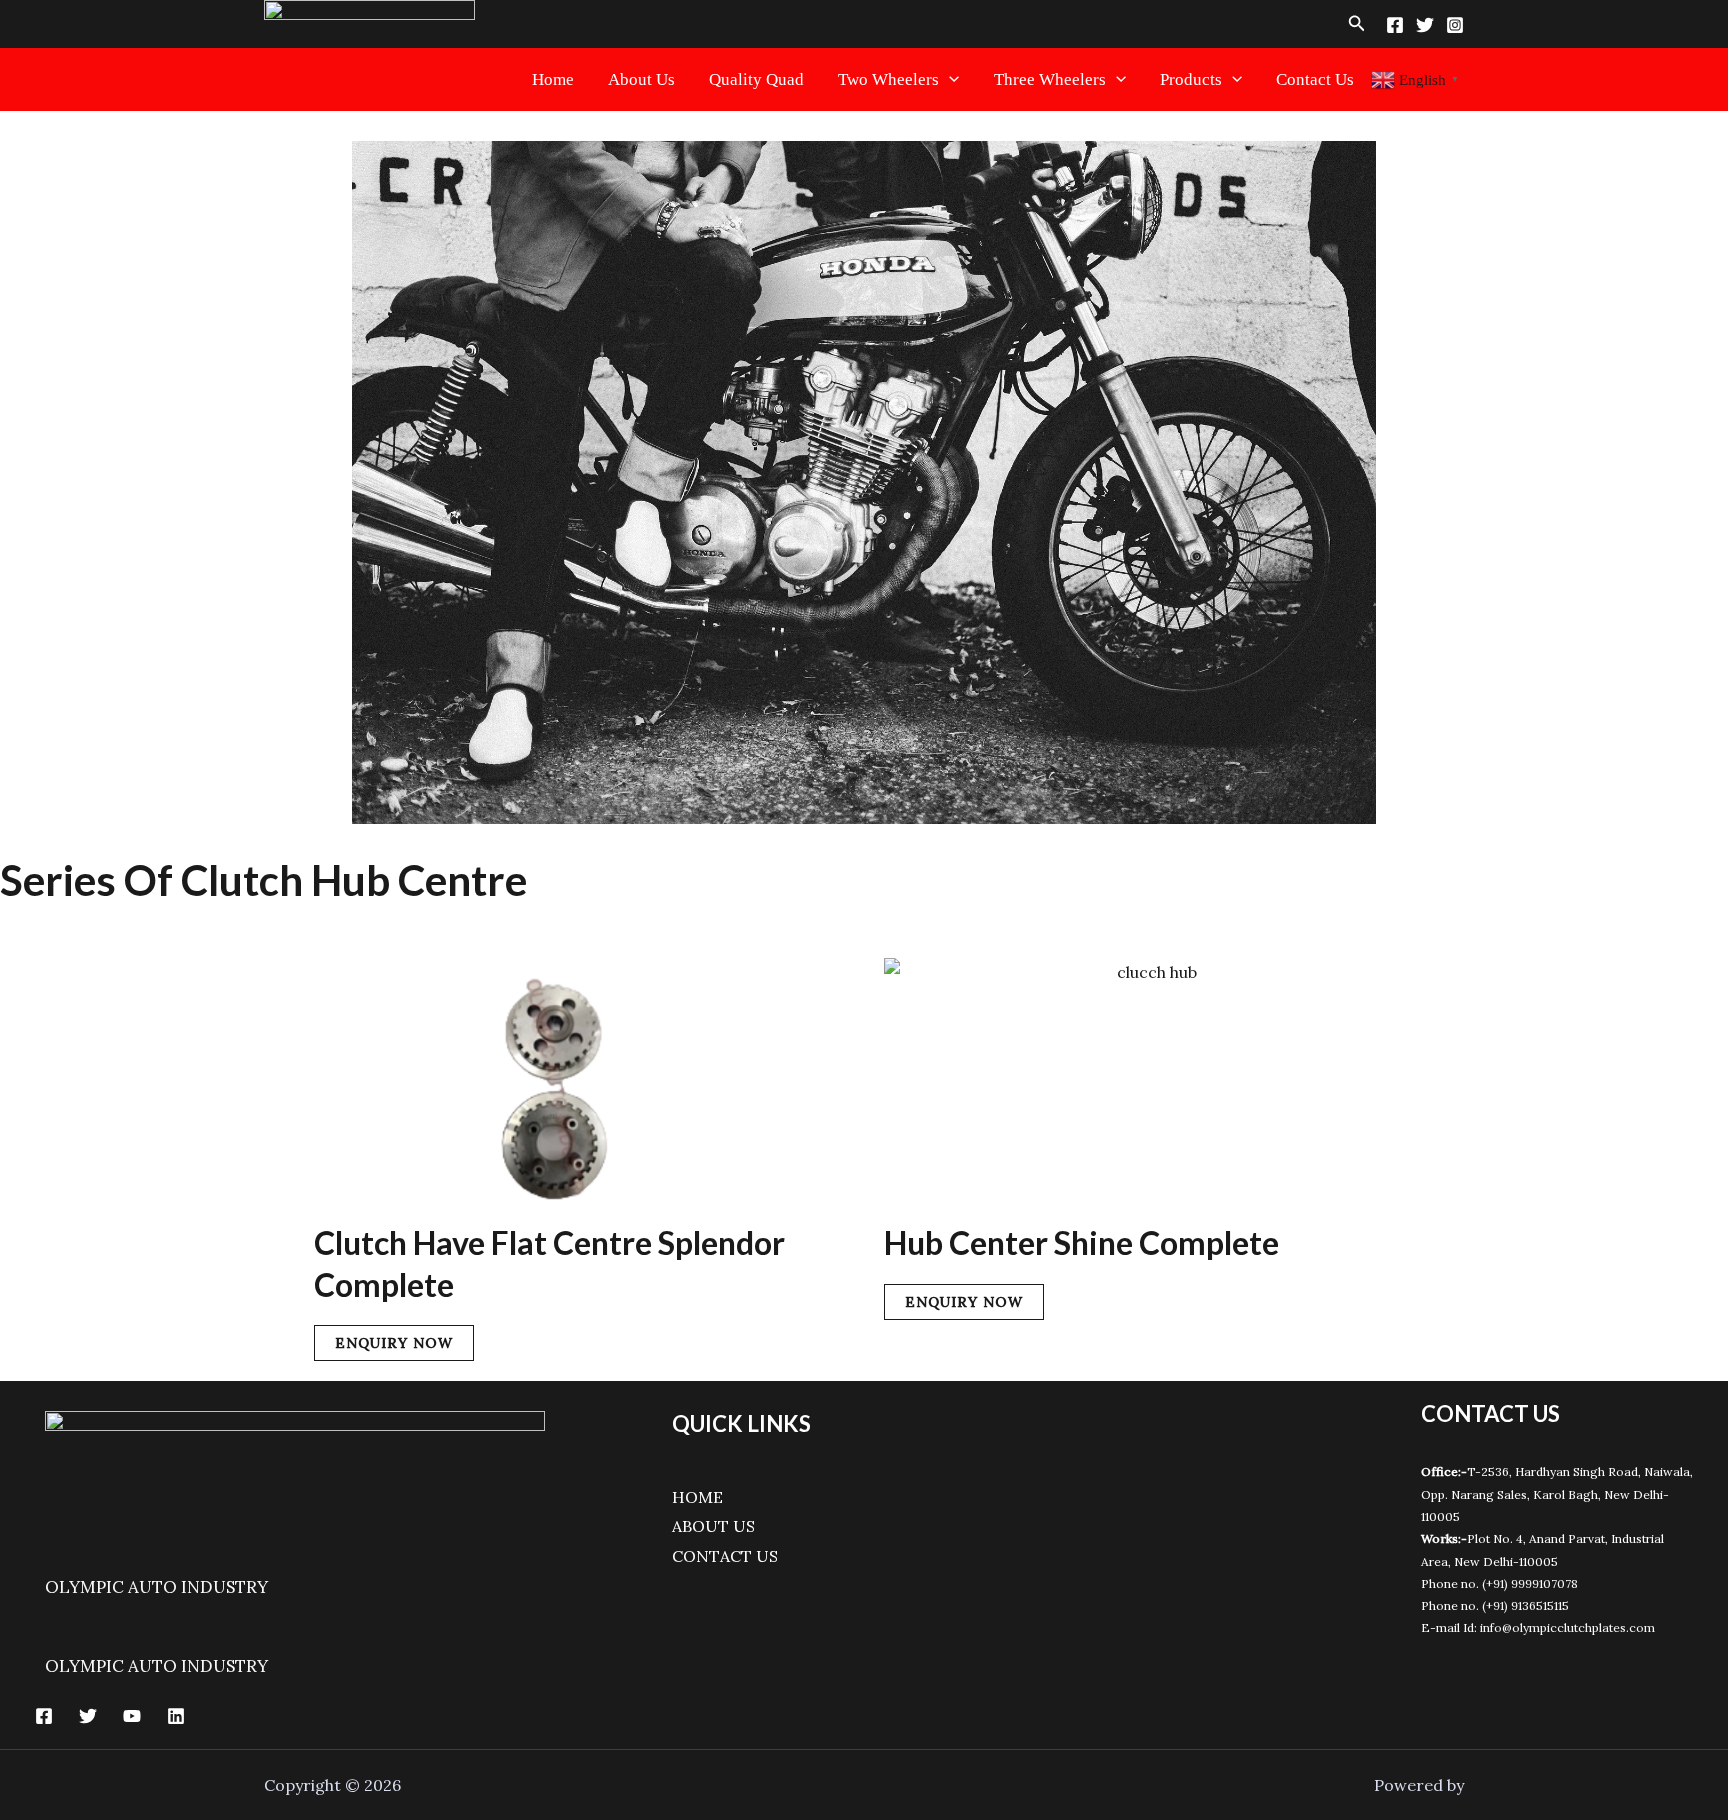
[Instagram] (1455, 25)
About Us (641, 79)
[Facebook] (1395, 25)
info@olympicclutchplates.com (1567, 1627)
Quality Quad (756, 79)
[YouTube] (132, 1716)
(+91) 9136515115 (1525, 1605)
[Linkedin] (176, 1716)
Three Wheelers (1050, 79)
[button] (1357, 24)
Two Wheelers (888, 79)
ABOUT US (713, 1526)
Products (1191, 79)
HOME (697, 1497)
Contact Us (1315, 79)
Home (553, 79)
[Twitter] (1425, 25)
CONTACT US (725, 1556)
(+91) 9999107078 (1530, 1583)
